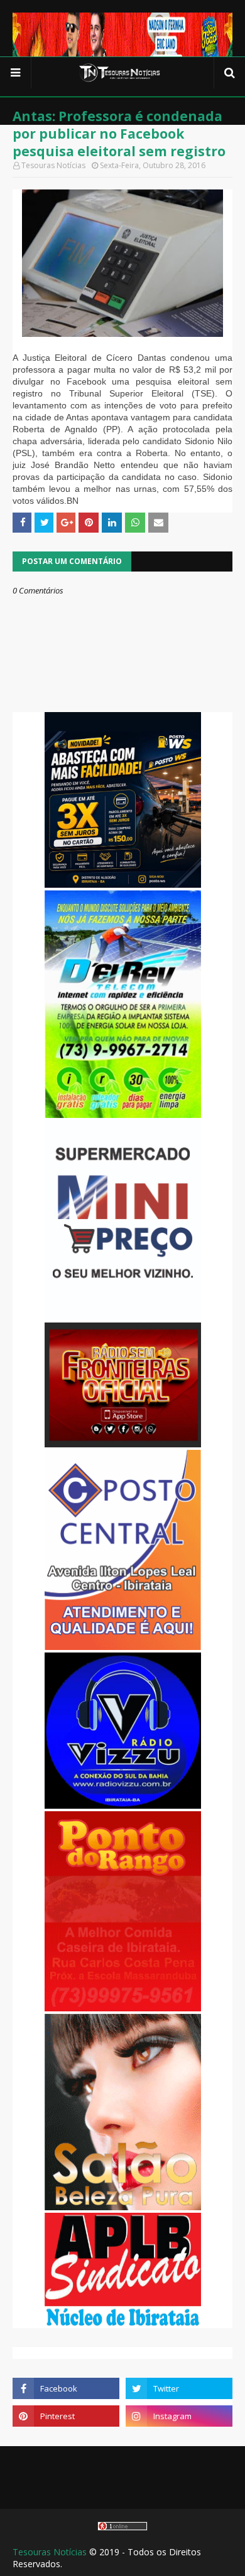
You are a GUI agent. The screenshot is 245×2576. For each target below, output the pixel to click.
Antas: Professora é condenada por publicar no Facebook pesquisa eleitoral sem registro (119, 134)
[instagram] (179, 2416)
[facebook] (66, 2388)
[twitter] (179, 2388)
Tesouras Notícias (50, 2552)
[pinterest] (66, 2416)
